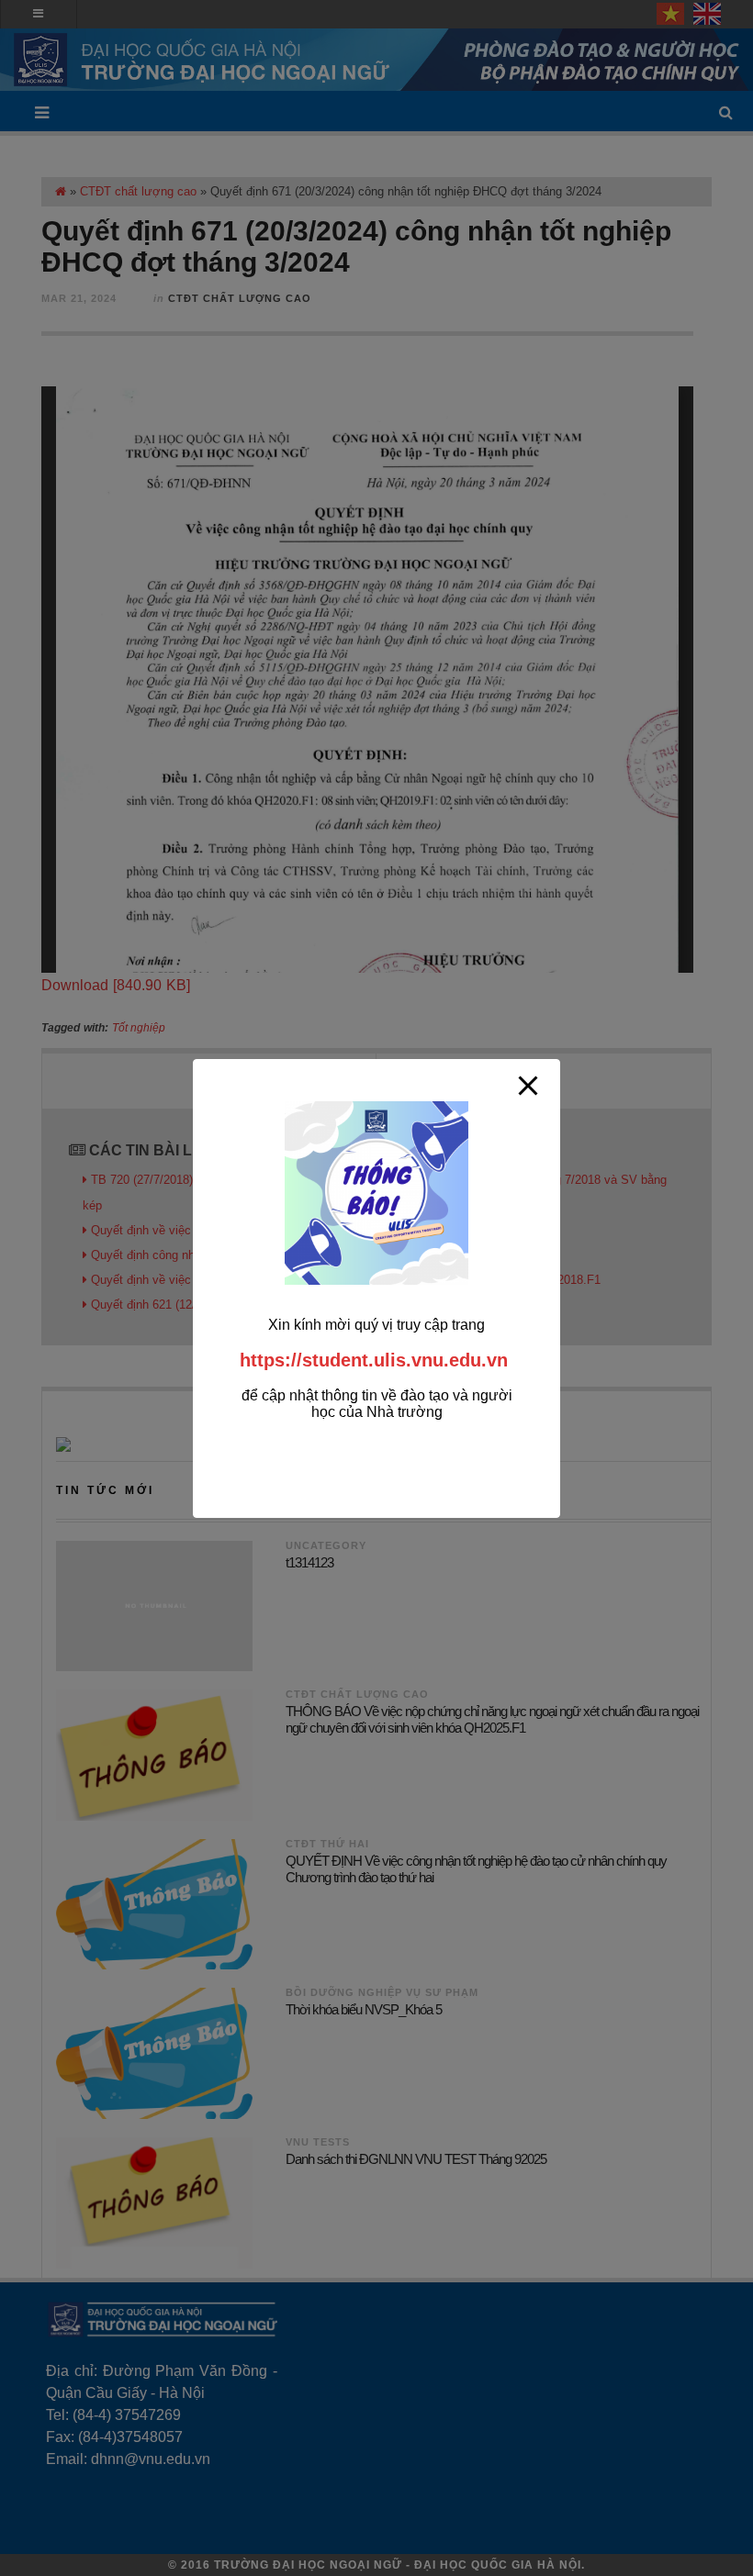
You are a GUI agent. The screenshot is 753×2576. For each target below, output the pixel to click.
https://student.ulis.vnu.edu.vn (374, 1360)
